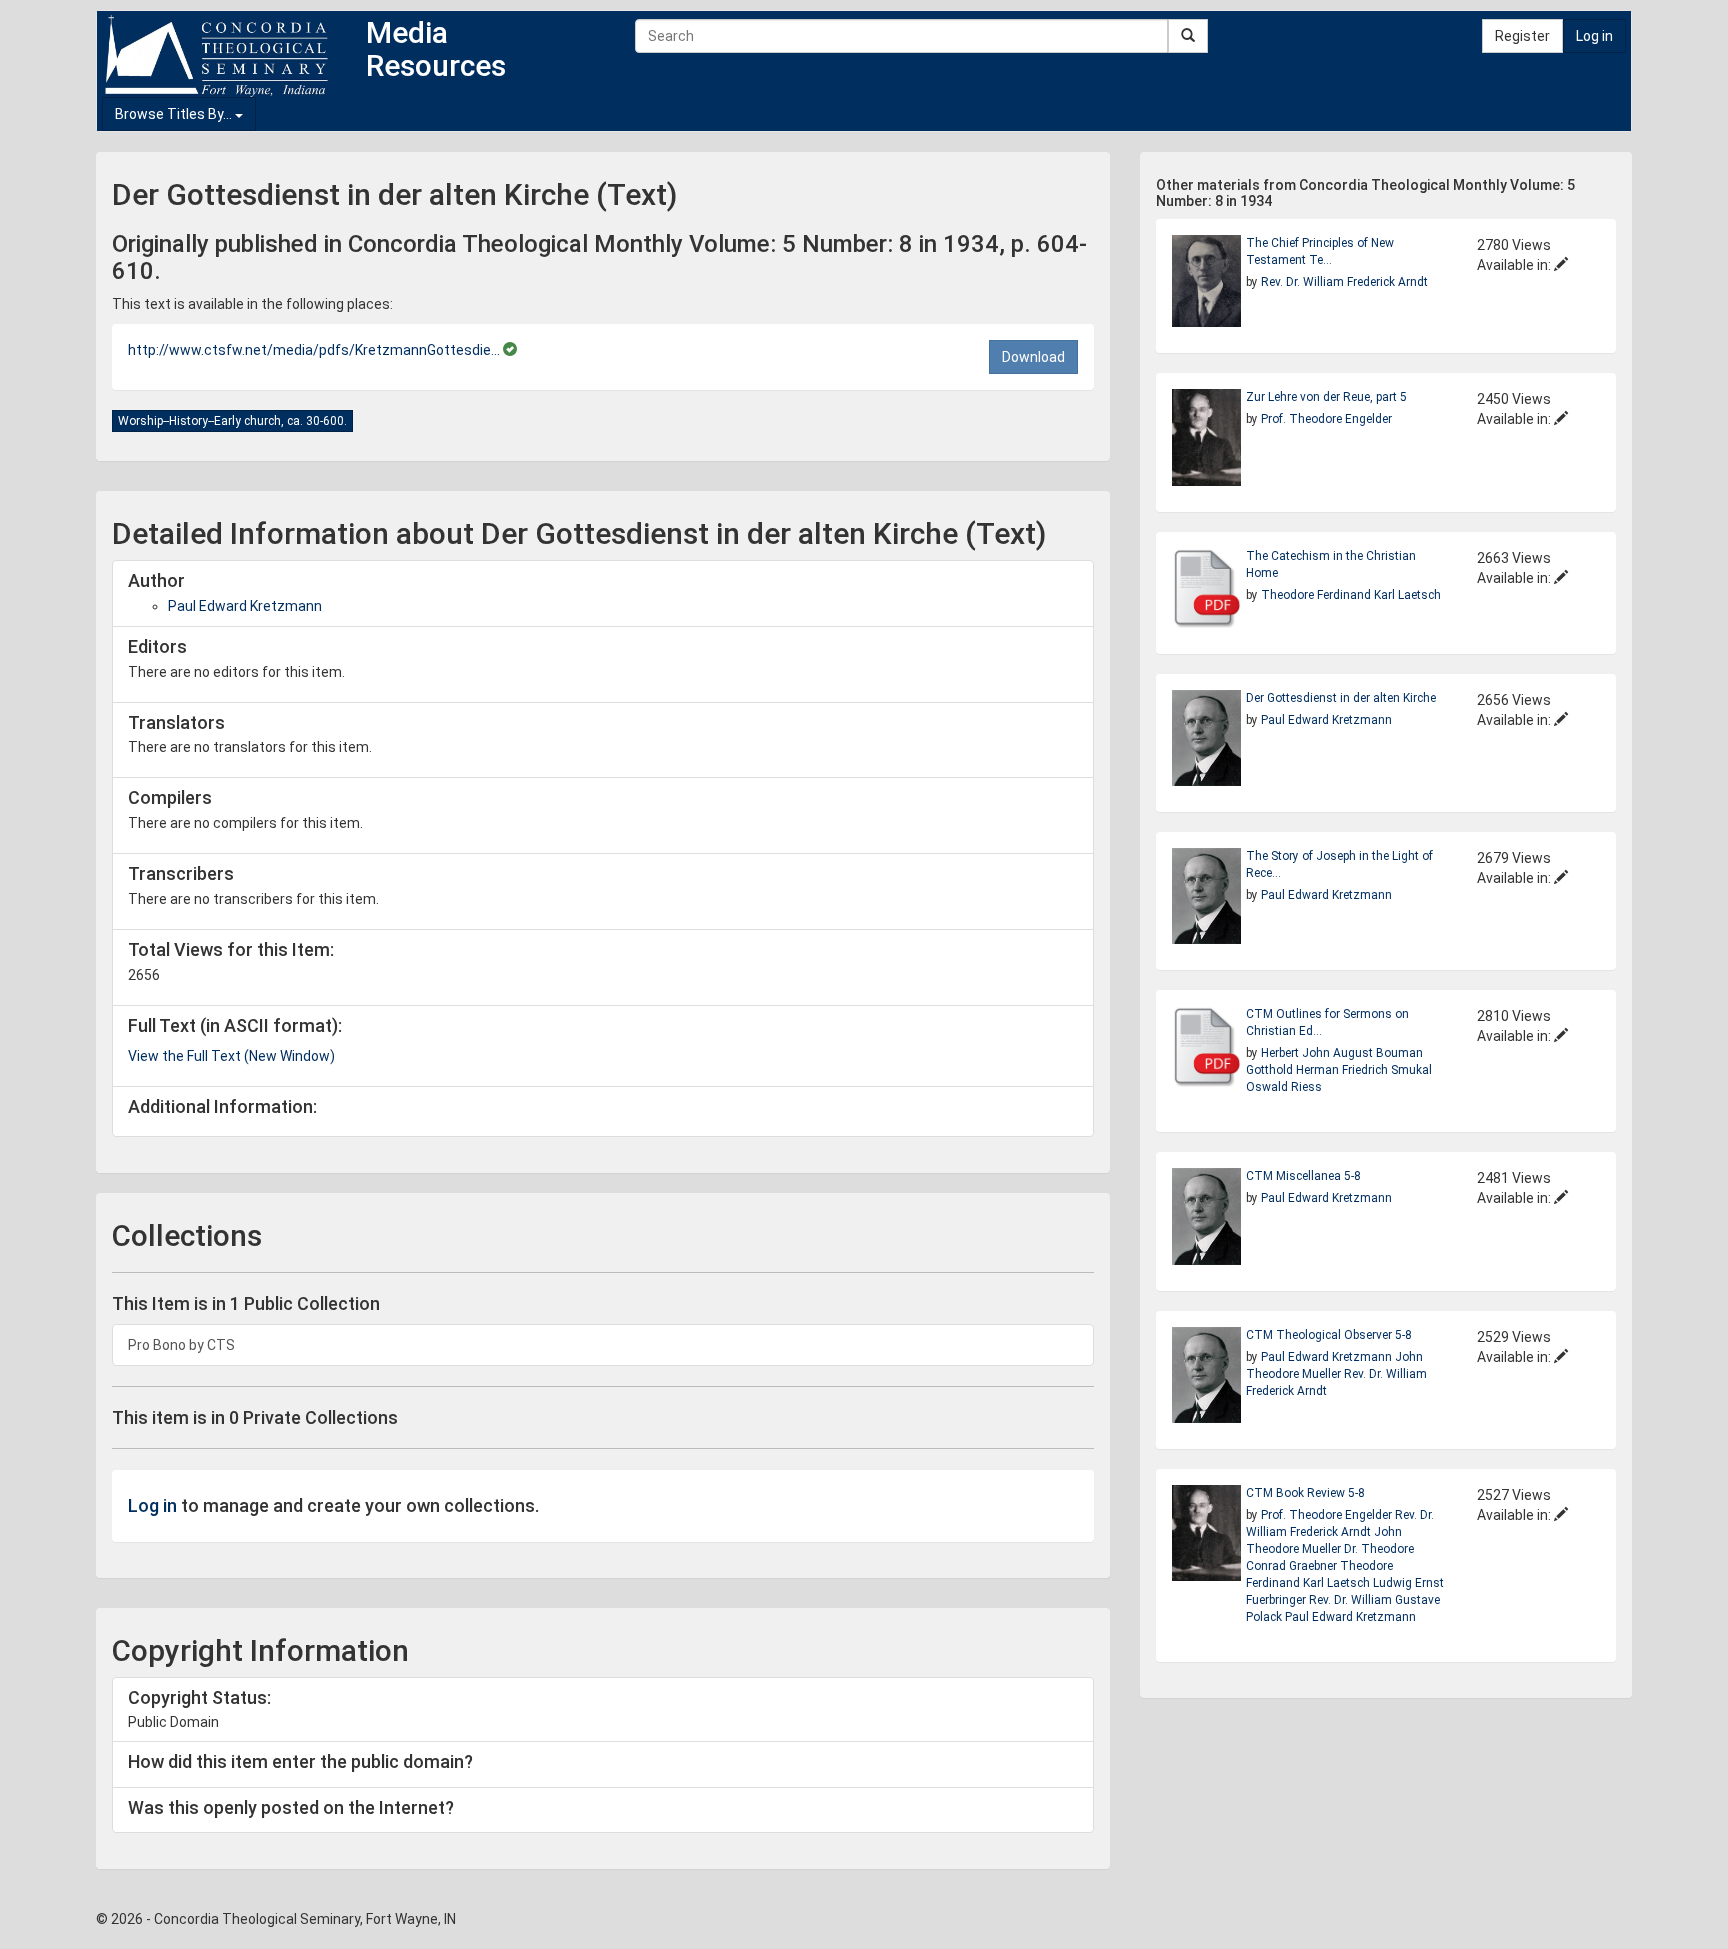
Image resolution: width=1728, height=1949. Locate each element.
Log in (1594, 36)
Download (1033, 357)
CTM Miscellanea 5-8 (1303, 1176)
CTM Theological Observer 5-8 (1329, 1335)
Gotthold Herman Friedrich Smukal (1339, 1070)
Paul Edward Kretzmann (245, 606)
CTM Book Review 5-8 (1305, 1493)
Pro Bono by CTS (181, 1345)
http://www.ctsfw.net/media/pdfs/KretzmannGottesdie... (315, 350)
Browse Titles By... (175, 114)
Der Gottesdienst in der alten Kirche (1341, 698)
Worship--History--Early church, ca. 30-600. (232, 421)
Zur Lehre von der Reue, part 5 (1326, 397)
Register (1522, 36)
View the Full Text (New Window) (231, 1056)
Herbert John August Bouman (1342, 1053)
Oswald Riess (1284, 1087)
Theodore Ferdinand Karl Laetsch (1351, 595)
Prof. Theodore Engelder (1326, 419)
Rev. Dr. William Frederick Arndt (1344, 282)
